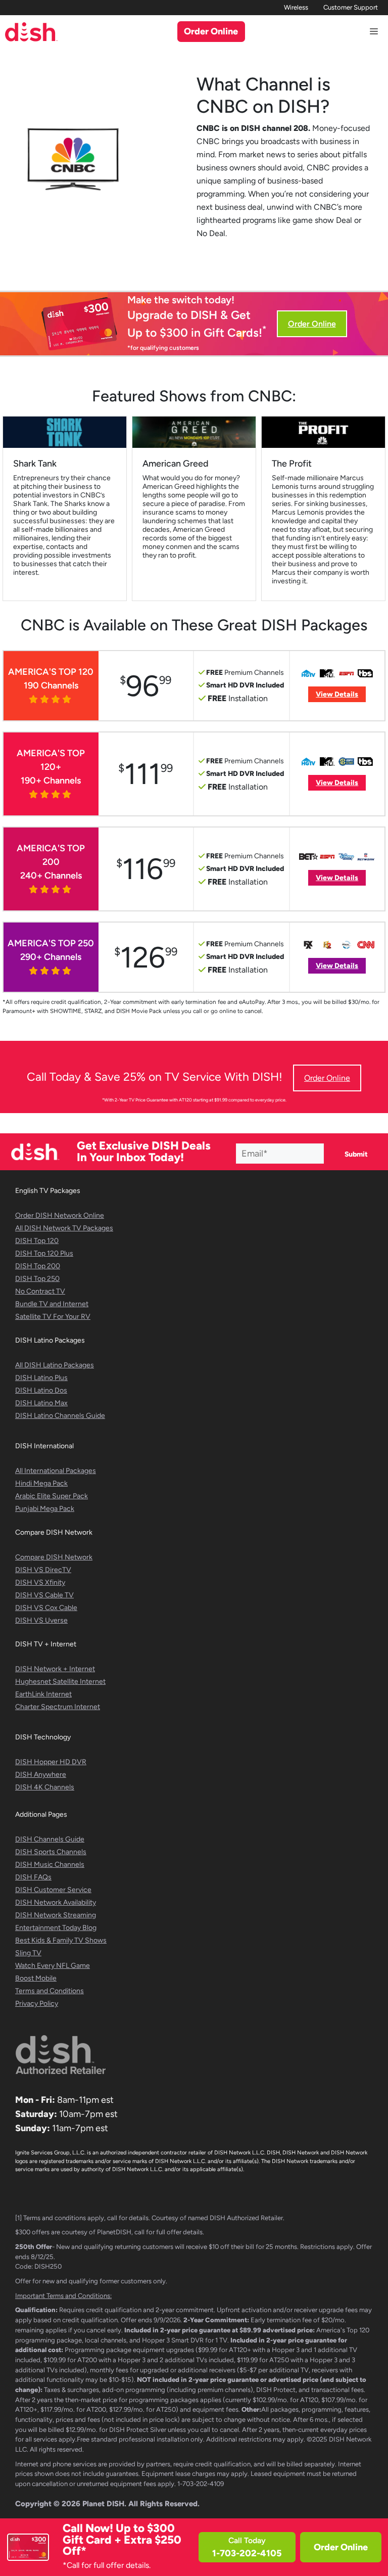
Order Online (341, 2547)
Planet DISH (103, 2504)
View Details (337, 694)
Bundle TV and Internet (52, 1304)
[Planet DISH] (31, 32)
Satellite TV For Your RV (53, 1317)
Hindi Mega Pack (41, 1483)
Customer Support (351, 7)
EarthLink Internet (43, 1694)
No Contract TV (40, 1291)
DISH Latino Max (41, 1403)
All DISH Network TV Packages (64, 1228)
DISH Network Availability (56, 1902)
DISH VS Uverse (41, 1620)
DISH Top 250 (37, 1279)
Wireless (296, 7)
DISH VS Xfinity (40, 1582)
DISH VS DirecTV (43, 1570)
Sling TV (28, 1953)
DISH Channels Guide (50, 1839)
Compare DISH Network (54, 1557)
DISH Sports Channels (51, 1852)
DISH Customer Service (53, 1890)
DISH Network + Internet (55, 1669)
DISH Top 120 (37, 1241)
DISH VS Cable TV (44, 1595)
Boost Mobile (36, 1978)
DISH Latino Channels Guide (60, 1416)
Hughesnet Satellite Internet (60, 1682)
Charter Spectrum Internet (58, 1707)
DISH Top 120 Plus (44, 1253)
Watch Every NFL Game (53, 1966)
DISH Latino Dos (41, 1390)
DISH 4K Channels (45, 1787)
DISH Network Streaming (56, 1915)
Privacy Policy (37, 2004)
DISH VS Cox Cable (46, 1608)
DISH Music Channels (50, 1865)
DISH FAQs (33, 1877)
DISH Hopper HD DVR (51, 1762)
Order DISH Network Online (60, 1215)
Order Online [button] (211, 31)
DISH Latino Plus (41, 1378)
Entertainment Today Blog (56, 1928)
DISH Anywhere (41, 1775)
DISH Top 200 (38, 1266)
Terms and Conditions (50, 1991)
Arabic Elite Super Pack (52, 1496)
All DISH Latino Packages (55, 1365)
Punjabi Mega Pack (45, 1509)
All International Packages (56, 1471)
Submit (356, 1154)
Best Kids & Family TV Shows (61, 1940)
